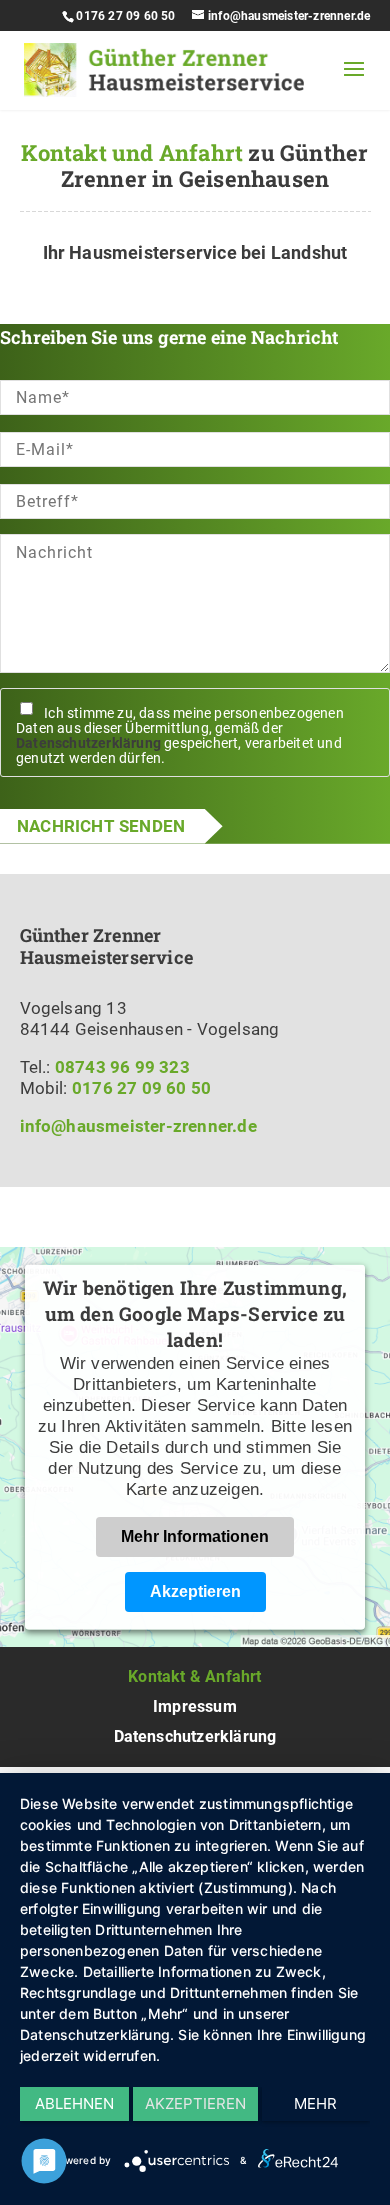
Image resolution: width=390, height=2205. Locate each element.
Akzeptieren (195, 1590)
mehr (315, 2103)
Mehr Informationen (195, 1535)
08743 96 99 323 (122, 1067)
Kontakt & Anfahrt (194, 1676)
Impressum (195, 1706)
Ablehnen (74, 2103)
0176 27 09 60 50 (125, 16)
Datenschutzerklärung (88, 743)
